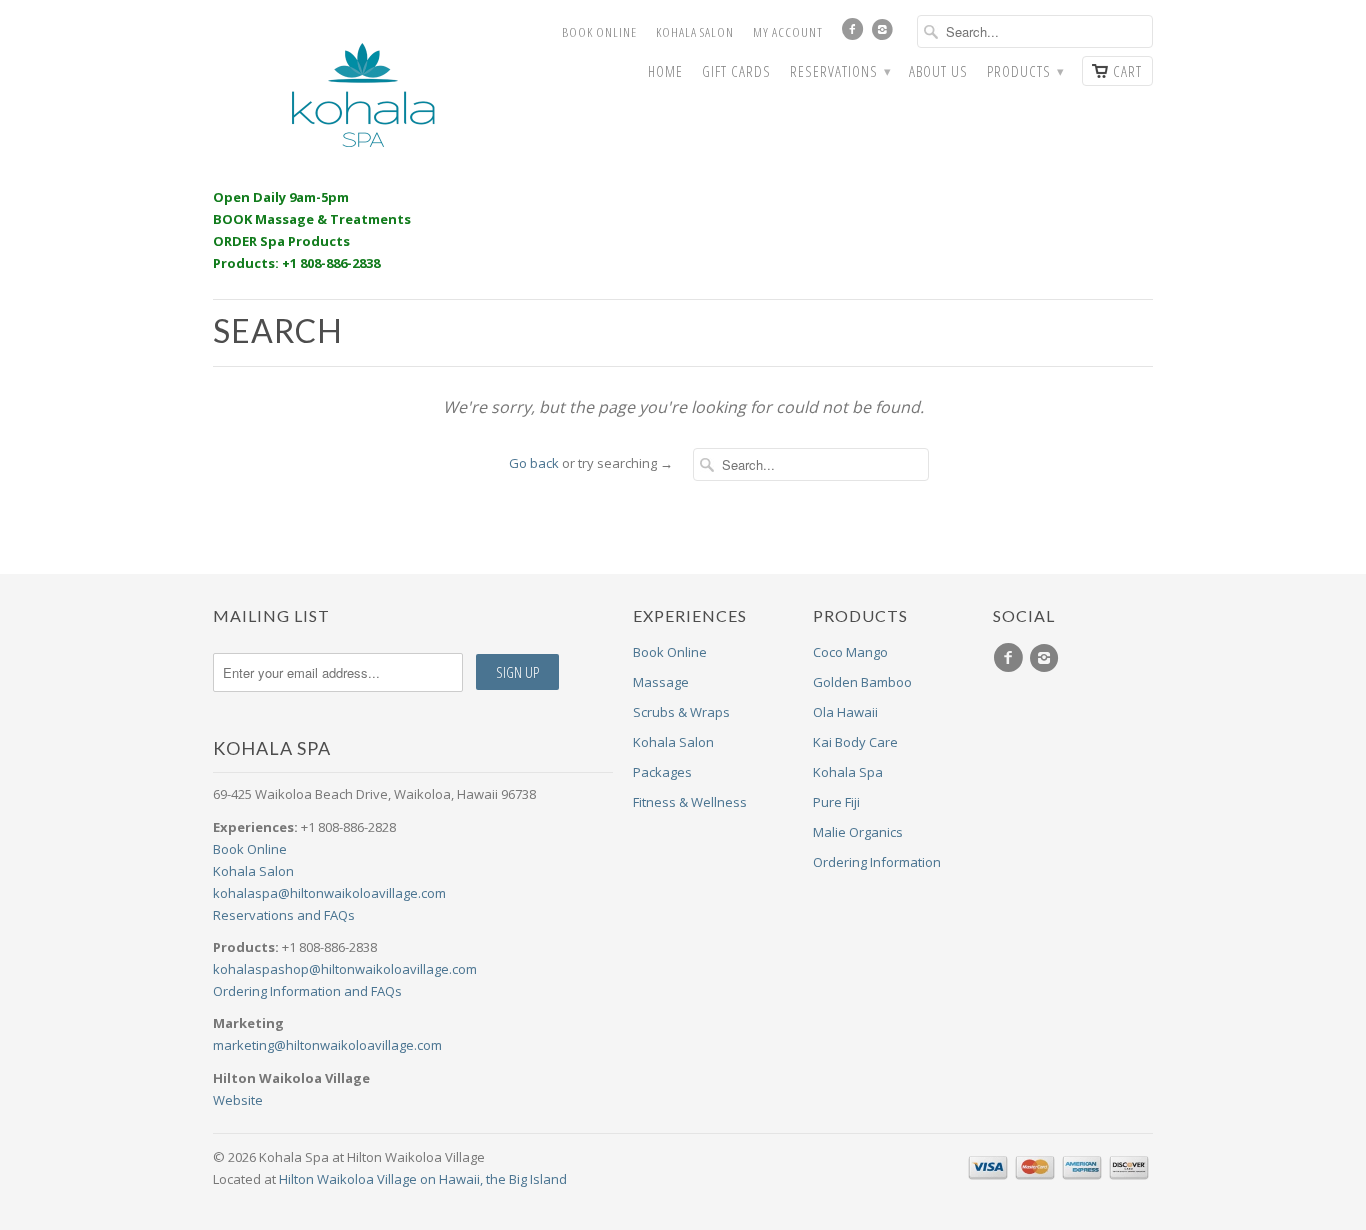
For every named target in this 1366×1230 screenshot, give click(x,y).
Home (665, 71)
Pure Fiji (836, 802)
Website (238, 1100)
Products (1025, 71)
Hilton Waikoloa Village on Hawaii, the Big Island (423, 1179)
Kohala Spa (848, 772)
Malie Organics (858, 832)
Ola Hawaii (845, 712)
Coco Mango (850, 652)
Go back (534, 463)
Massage (661, 682)
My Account (788, 32)
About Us (938, 71)
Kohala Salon (695, 32)
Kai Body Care (855, 742)
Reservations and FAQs (284, 915)
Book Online (599, 32)
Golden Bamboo (862, 682)
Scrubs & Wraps (681, 712)
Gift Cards (736, 71)
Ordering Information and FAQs (307, 991)
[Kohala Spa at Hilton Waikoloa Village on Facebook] (855, 34)
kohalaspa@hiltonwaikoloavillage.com (329, 893)
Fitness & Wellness (690, 802)
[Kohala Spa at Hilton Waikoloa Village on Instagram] (885, 34)
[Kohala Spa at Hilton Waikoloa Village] (363, 95)
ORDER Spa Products (281, 241)
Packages (662, 772)
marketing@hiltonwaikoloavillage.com (327, 1045)
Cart (1127, 71)
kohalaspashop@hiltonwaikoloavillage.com (345, 969)
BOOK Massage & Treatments (312, 219)
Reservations (840, 71)
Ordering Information (877, 862)
